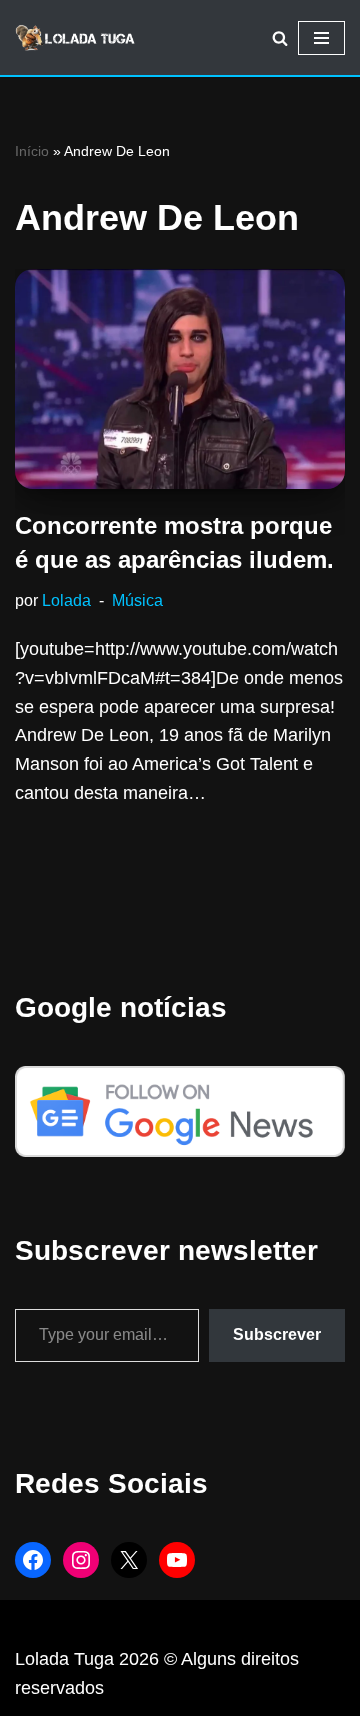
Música (137, 600)
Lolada (66, 600)
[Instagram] (81, 1560)
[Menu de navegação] (321, 38)
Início (32, 151)
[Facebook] (33, 1560)
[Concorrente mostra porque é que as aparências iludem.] (180, 379)
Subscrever (277, 1334)
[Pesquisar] (280, 38)
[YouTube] (177, 1560)
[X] (129, 1560)
